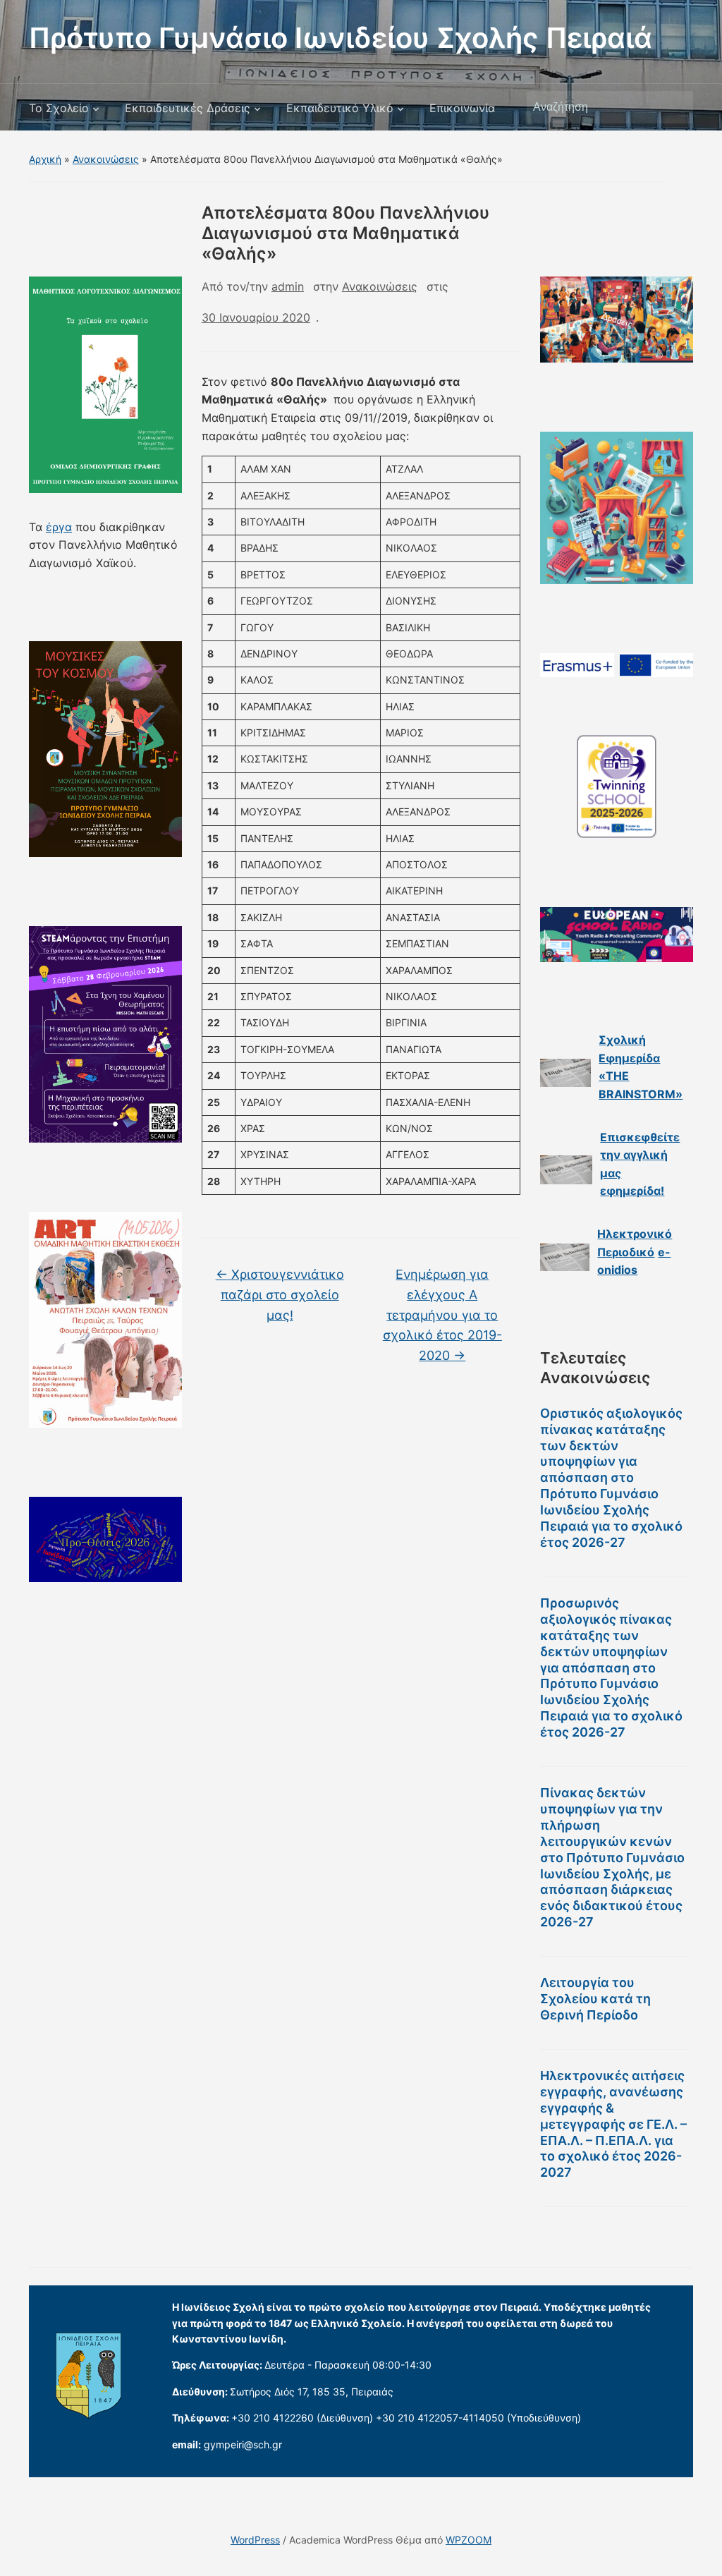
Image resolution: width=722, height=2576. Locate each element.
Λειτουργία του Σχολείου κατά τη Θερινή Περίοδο (595, 1999)
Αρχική (45, 159)
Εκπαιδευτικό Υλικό (340, 108)
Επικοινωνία (462, 108)
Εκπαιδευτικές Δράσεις (188, 108)
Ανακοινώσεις (106, 159)
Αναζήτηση (675, 107)
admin (288, 286)
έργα (59, 527)
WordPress (255, 2540)
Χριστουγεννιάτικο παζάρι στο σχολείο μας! (280, 1295)
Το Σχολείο (59, 108)
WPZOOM (469, 2540)
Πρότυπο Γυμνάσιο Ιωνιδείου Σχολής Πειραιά (341, 38)
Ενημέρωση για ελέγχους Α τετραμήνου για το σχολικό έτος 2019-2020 (442, 1315)
